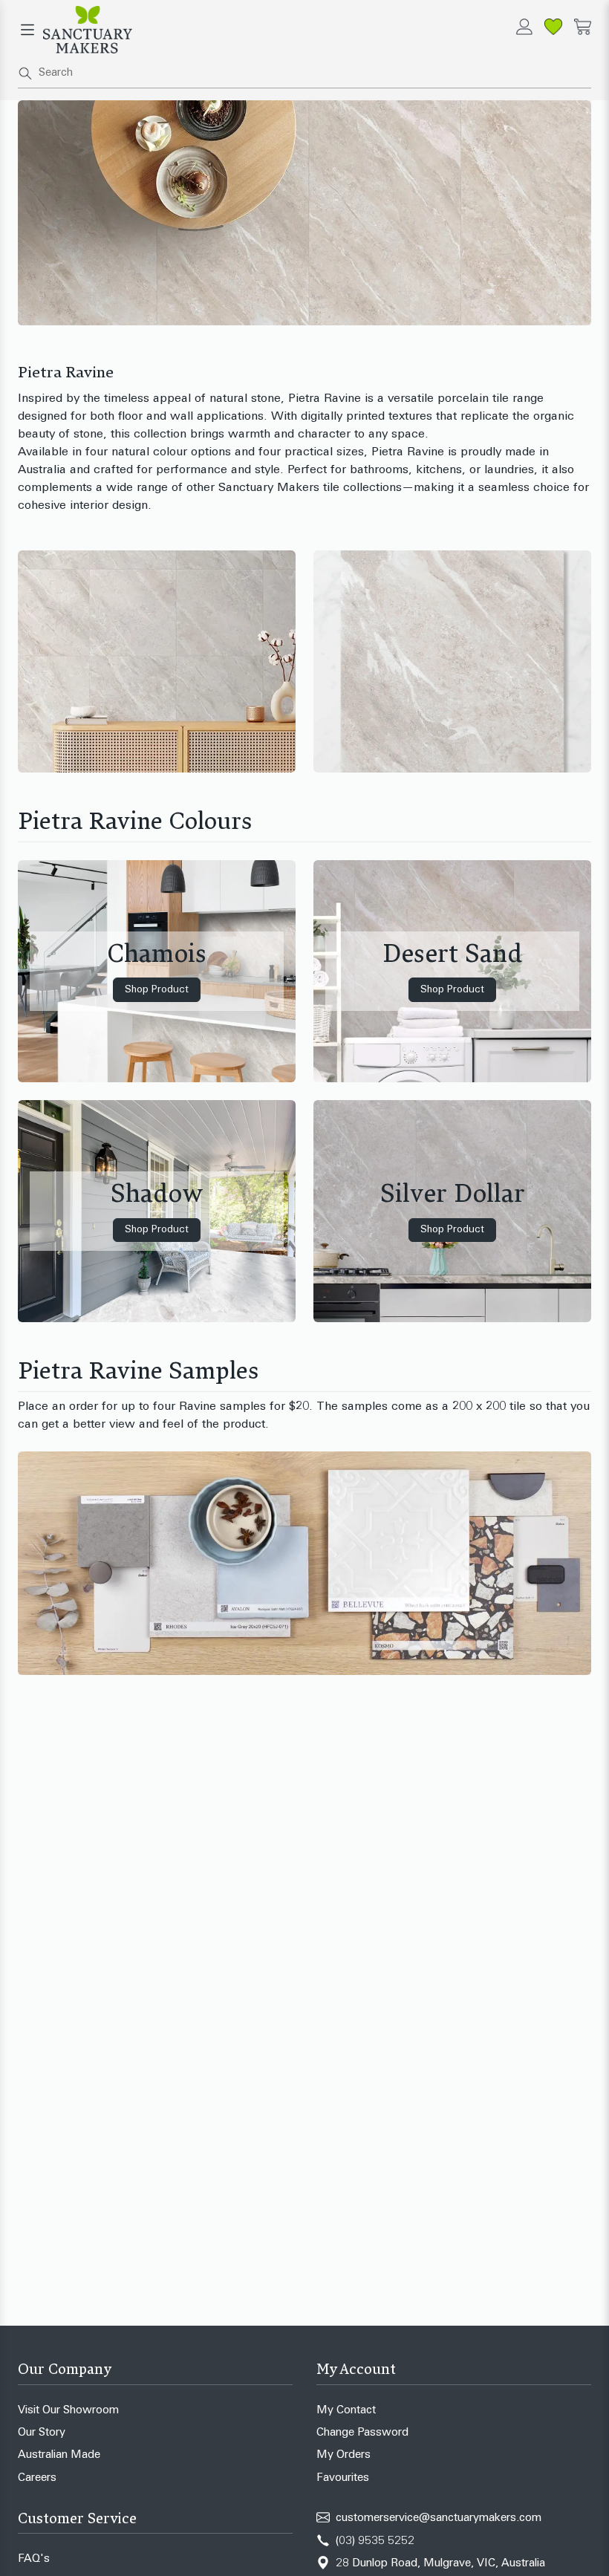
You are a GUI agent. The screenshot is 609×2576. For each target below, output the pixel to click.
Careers (37, 2478)
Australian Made (59, 2455)
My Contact (346, 2411)
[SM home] (88, 30)
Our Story (42, 2433)
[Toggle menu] (27, 30)
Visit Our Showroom (68, 2411)
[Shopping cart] (583, 27)
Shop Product (157, 990)
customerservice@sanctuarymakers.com (439, 2518)
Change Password (362, 2433)
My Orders (343, 2455)
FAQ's (34, 2559)
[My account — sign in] (524, 27)
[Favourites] (553, 27)
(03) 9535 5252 (375, 2541)
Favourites (343, 2478)
